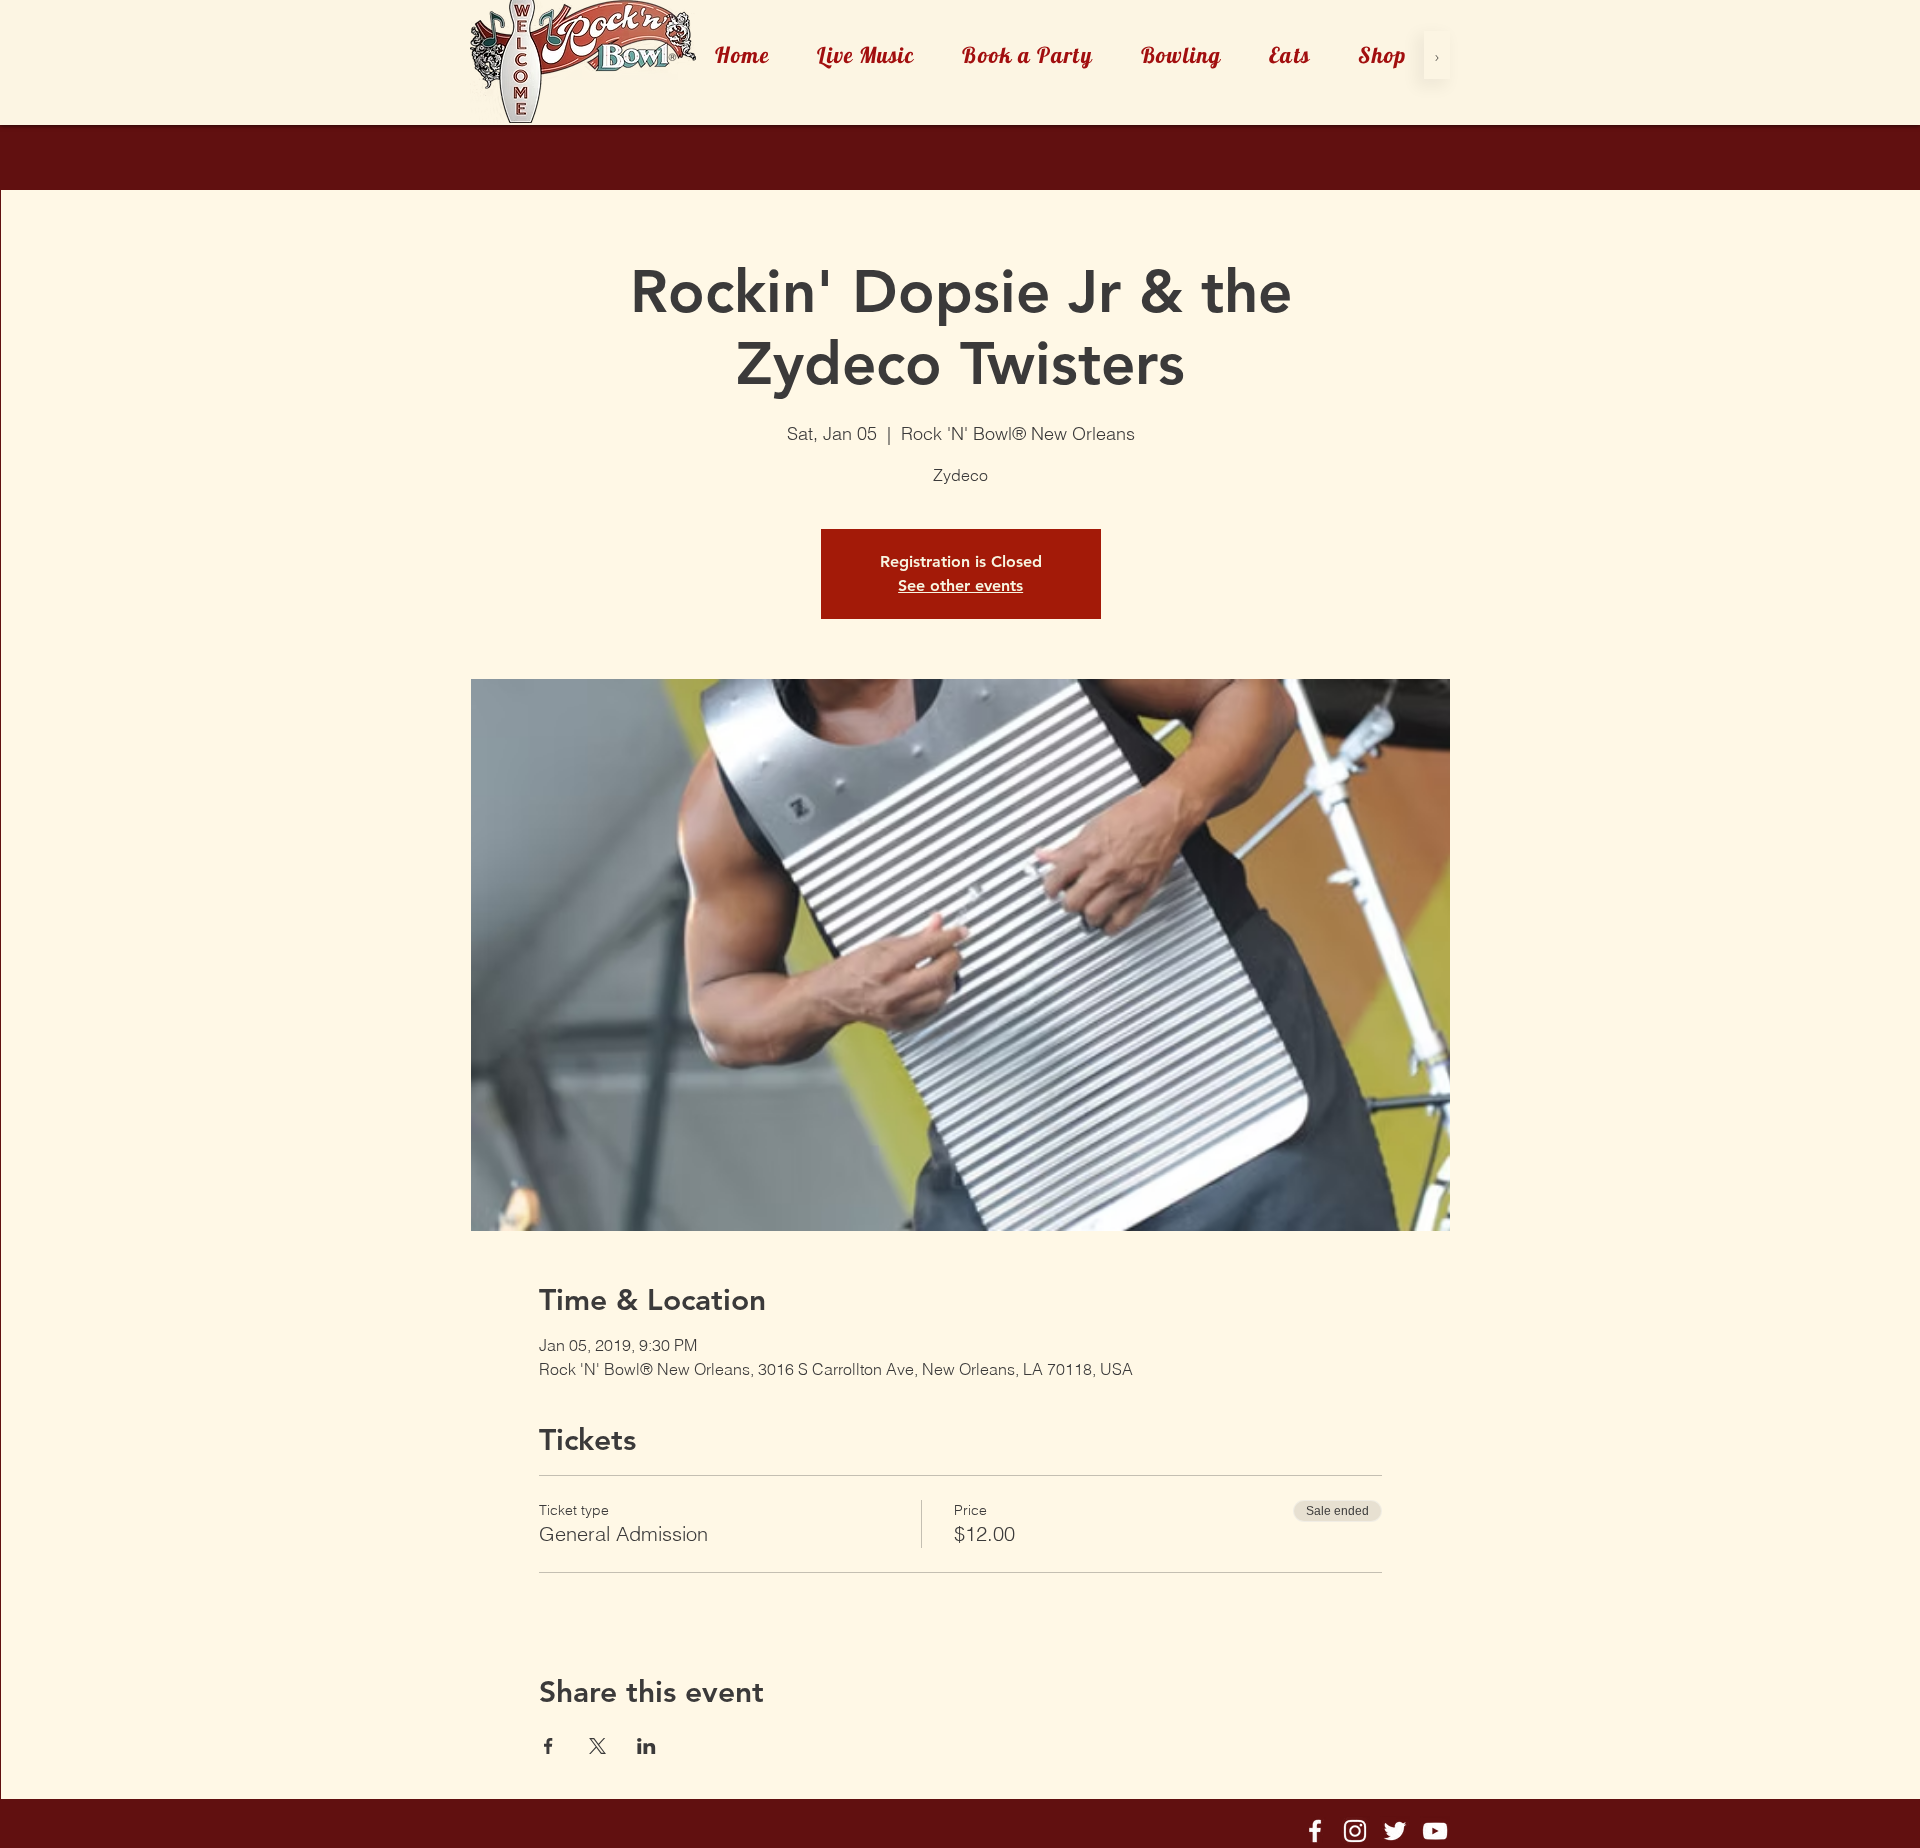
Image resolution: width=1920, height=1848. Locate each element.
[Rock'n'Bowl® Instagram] (1355, 1831)
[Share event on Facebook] (548, 1746)
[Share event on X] (597, 1746)
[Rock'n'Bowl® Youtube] (1435, 1831)
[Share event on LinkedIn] (646, 1746)
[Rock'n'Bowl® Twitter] (1395, 1831)
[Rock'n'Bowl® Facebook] (1315, 1831)
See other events (960, 585)
